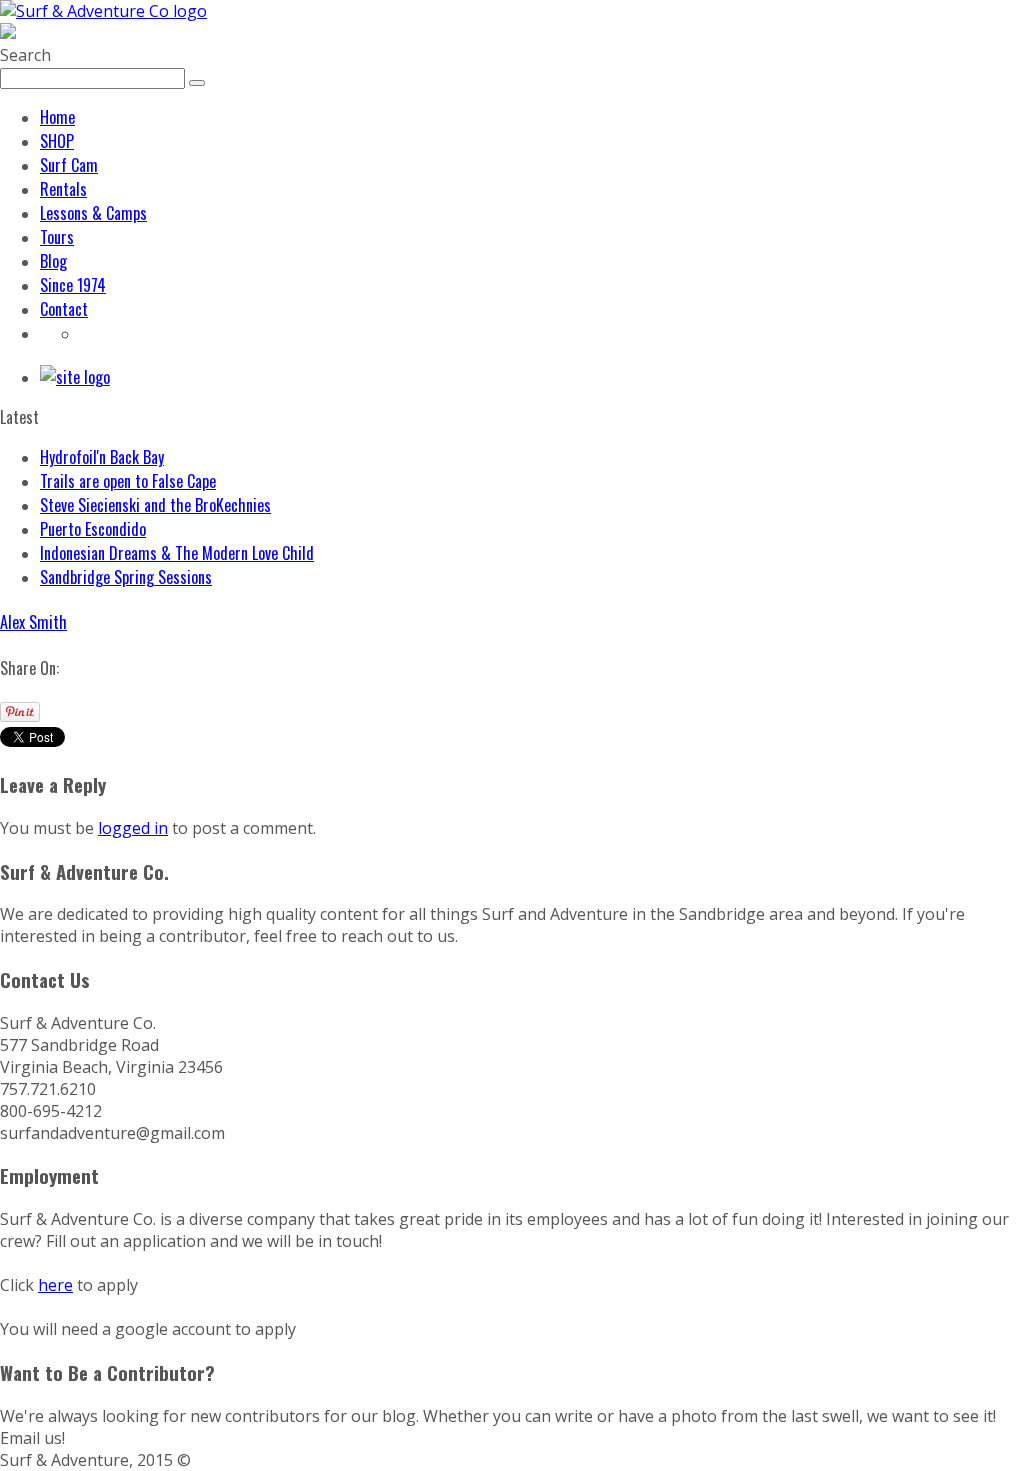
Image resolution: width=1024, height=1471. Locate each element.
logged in (133, 828)
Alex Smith (33, 622)
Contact (64, 309)
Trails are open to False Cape (128, 481)
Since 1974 (73, 285)
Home (57, 117)
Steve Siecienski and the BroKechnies (155, 505)
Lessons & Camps (93, 213)
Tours (57, 237)
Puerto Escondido (93, 529)
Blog (53, 261)
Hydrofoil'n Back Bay (102, 457)
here (55, 1285)
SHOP (57, 141)
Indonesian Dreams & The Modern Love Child (177, 553)
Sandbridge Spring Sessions (126, 577)
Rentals (63, 189)
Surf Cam (69, 165)
